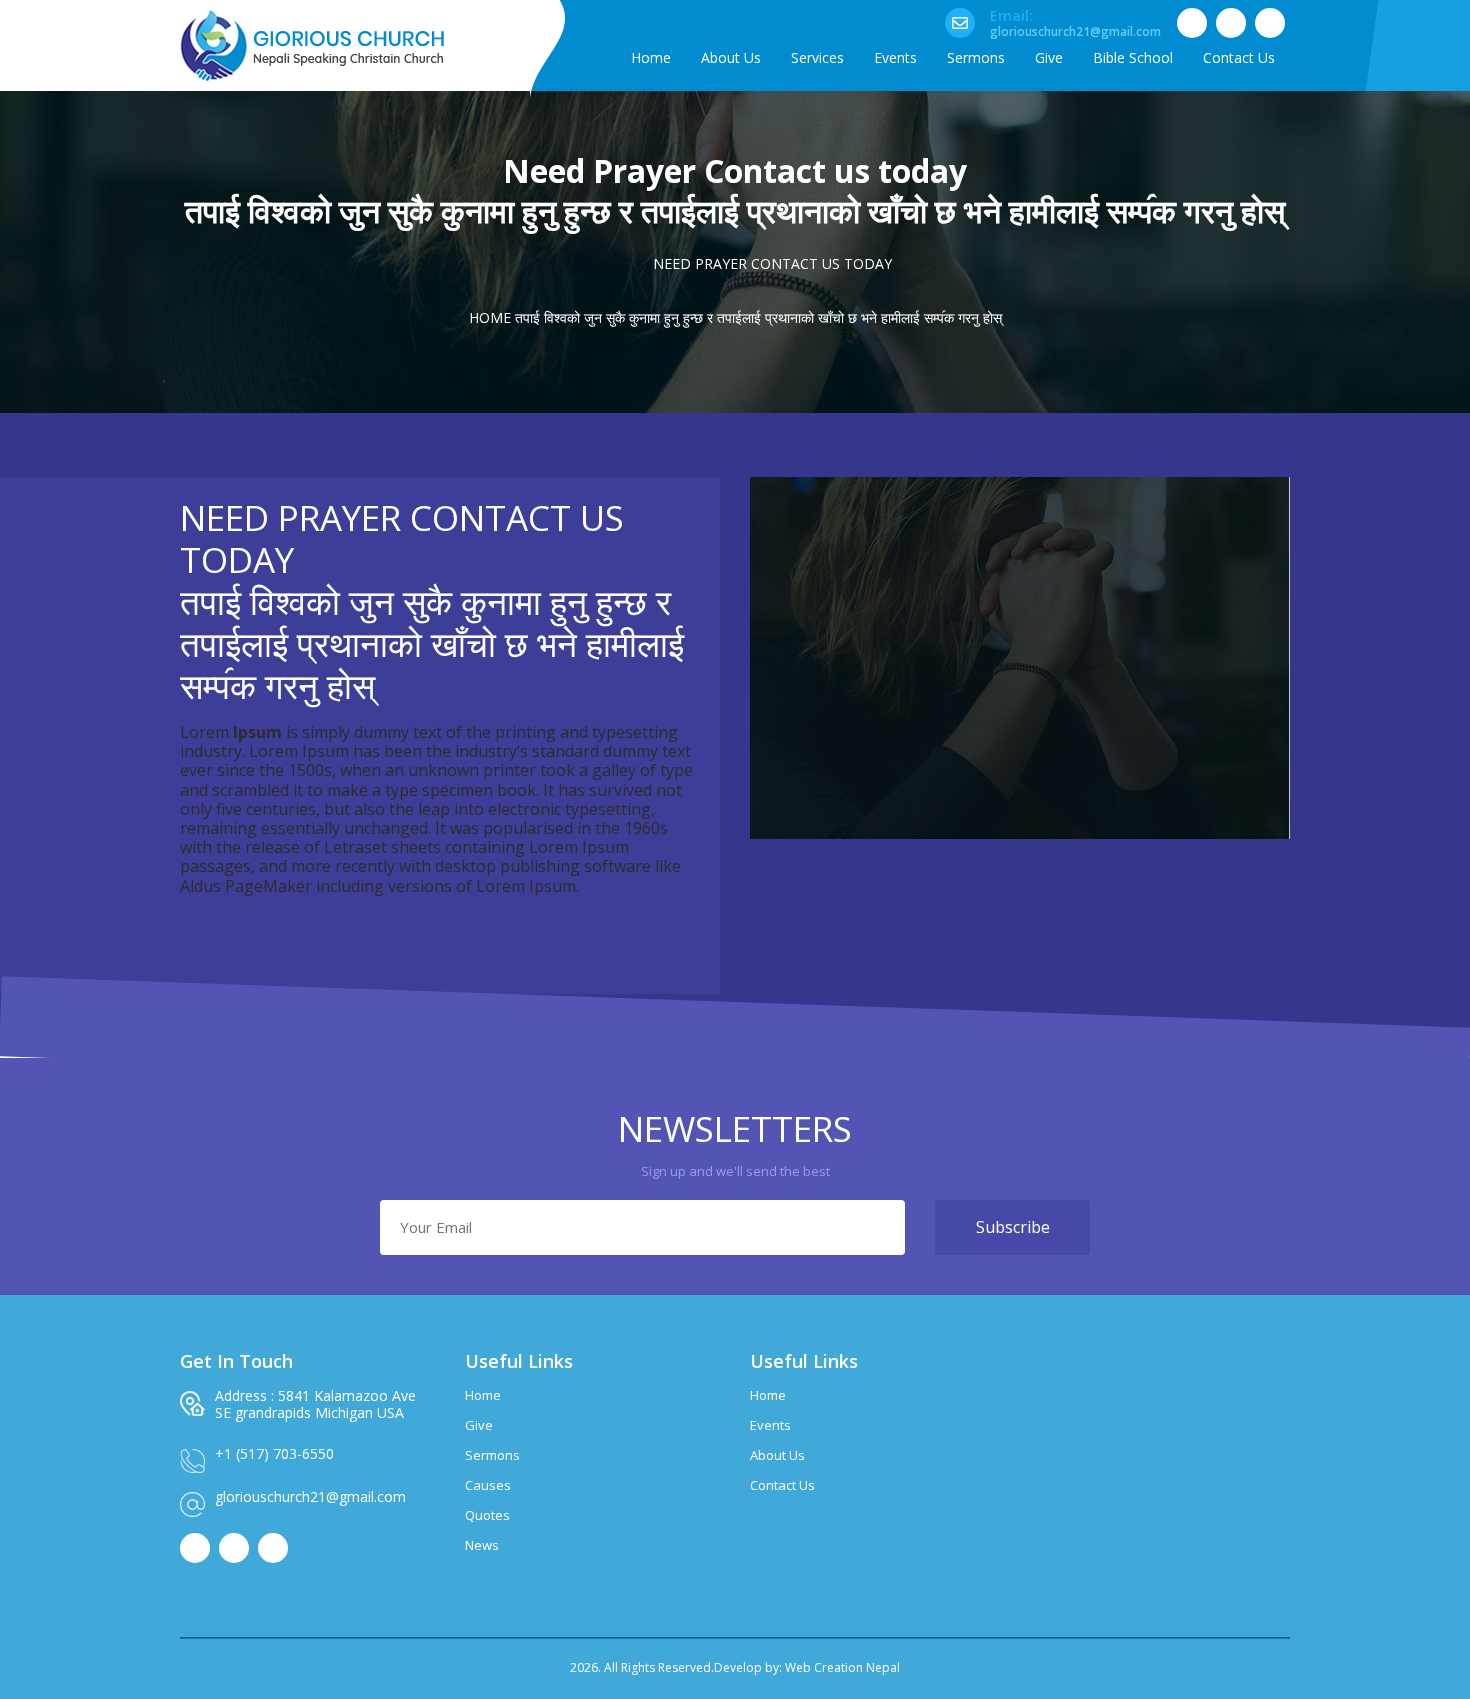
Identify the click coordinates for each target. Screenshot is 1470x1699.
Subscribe (1013, 1227)
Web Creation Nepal (842, 1667)
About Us (777, 1455)
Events (770, 1425)
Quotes (487, 1515)
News (482, 1545)
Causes (488, 1485)
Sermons (492, 1455)
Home (490, 317)
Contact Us (782, 1485)
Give (479, 1425)
